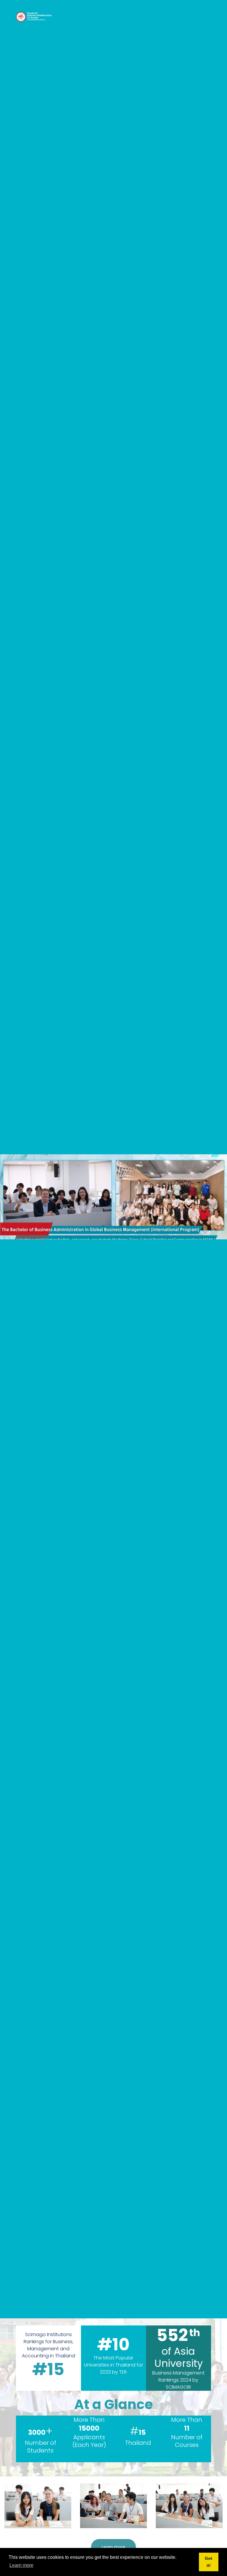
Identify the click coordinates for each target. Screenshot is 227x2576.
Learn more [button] (21, 2565)
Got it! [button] (209, 2562)
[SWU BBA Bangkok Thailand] (34, 17)
